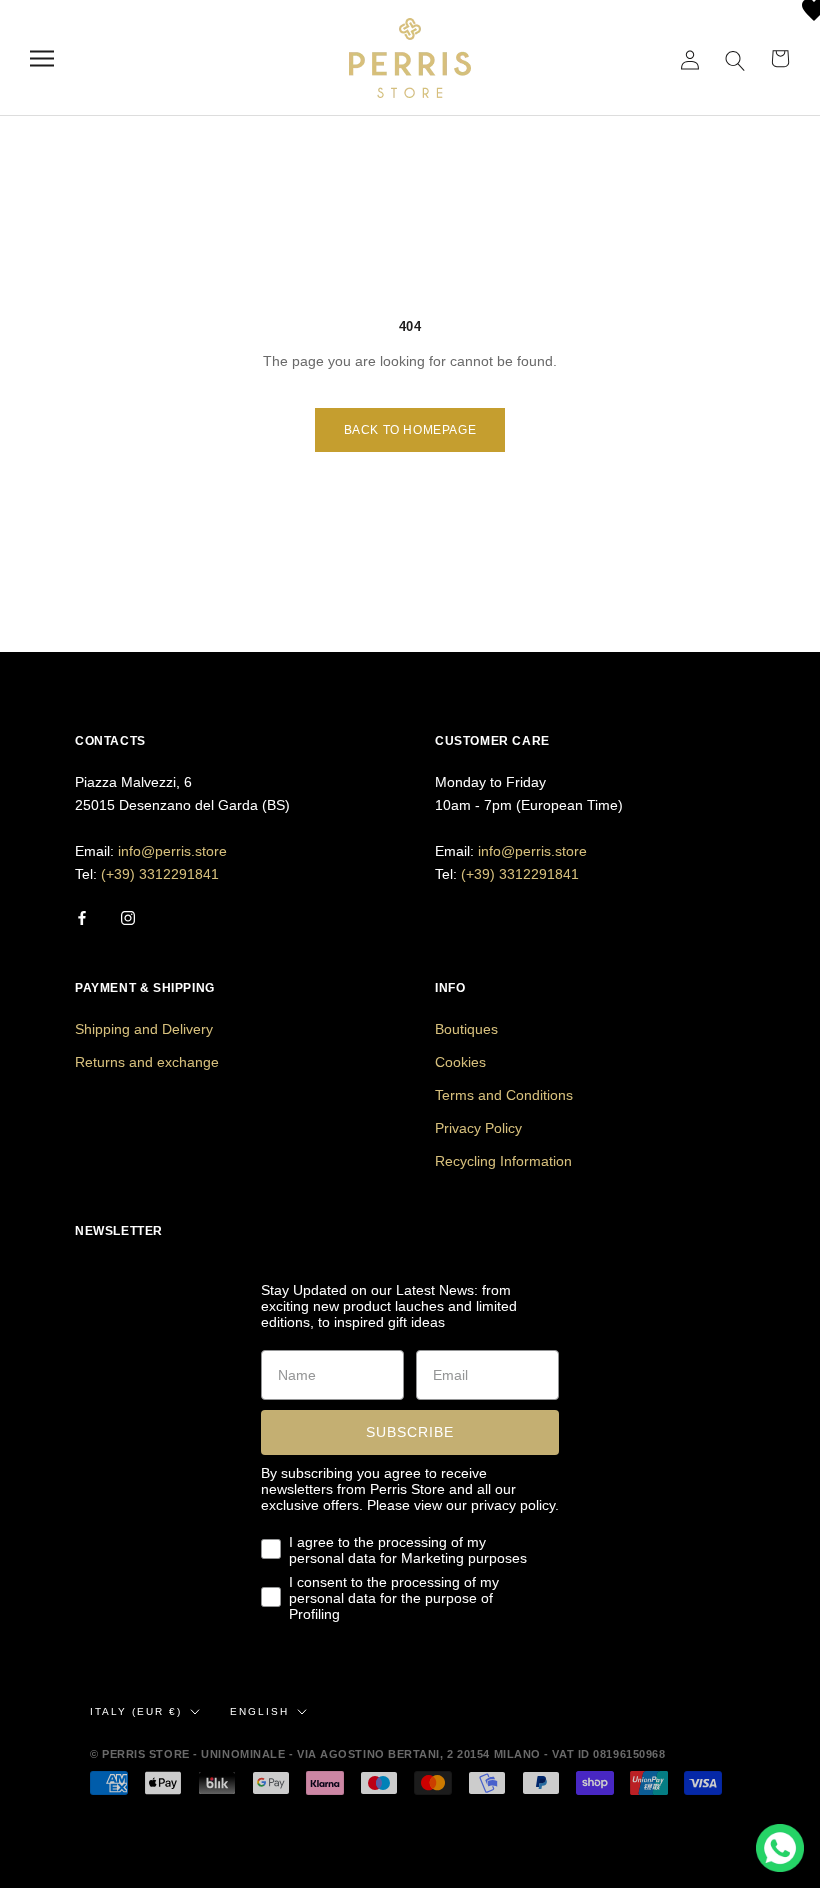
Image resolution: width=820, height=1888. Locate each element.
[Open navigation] (42, 58)
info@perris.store (172, 851)
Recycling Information (503, 1161)
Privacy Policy (478, 1128)
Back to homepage (410, 430)
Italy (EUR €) (136, 1711)
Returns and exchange (147, 1062)
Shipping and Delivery (144, 1029)
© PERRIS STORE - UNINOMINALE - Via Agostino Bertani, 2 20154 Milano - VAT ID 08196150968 (377, 1754)
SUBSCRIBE (410, 1432)
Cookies (460, 1062)
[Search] (735, 58)
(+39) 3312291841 (160, 874)
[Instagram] (128, 917)
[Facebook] (82, 917)
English (259, 1711)
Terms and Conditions (504, 1095)
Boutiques (466, 1029)
